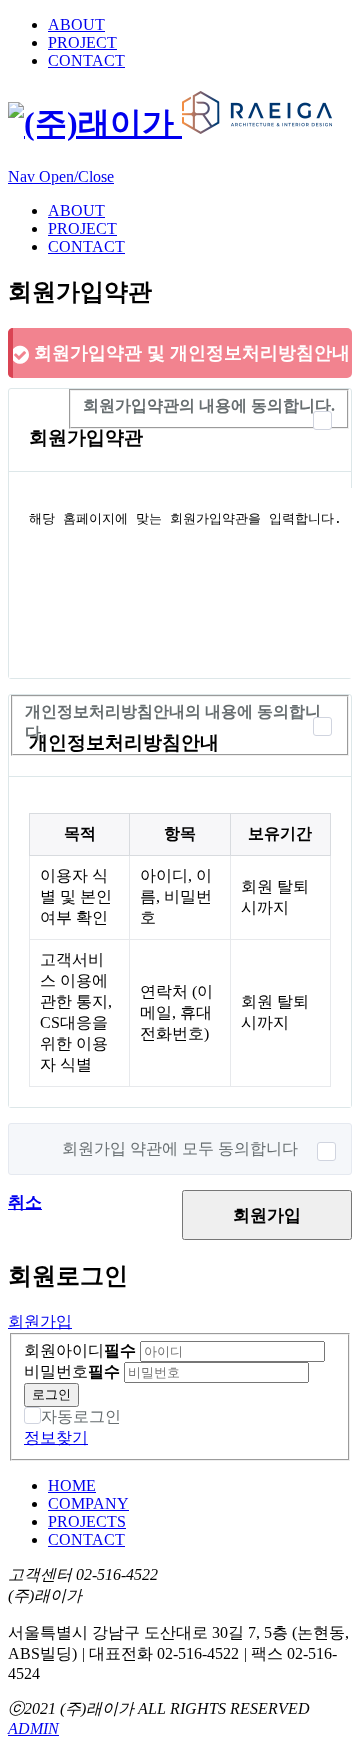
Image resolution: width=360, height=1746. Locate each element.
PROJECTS (87, 1521)
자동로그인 (81, 1416)
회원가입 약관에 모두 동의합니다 (180, 1148)
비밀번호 (72, 1371)
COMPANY (88, 1503)
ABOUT (76, 24)
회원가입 (267, 1215)
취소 (25, 1202)
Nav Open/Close (61, 176)
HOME (72, 1485)
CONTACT (86, 60)
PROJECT (82, 42)
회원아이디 (80, 1350)
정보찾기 (56, 1437)
